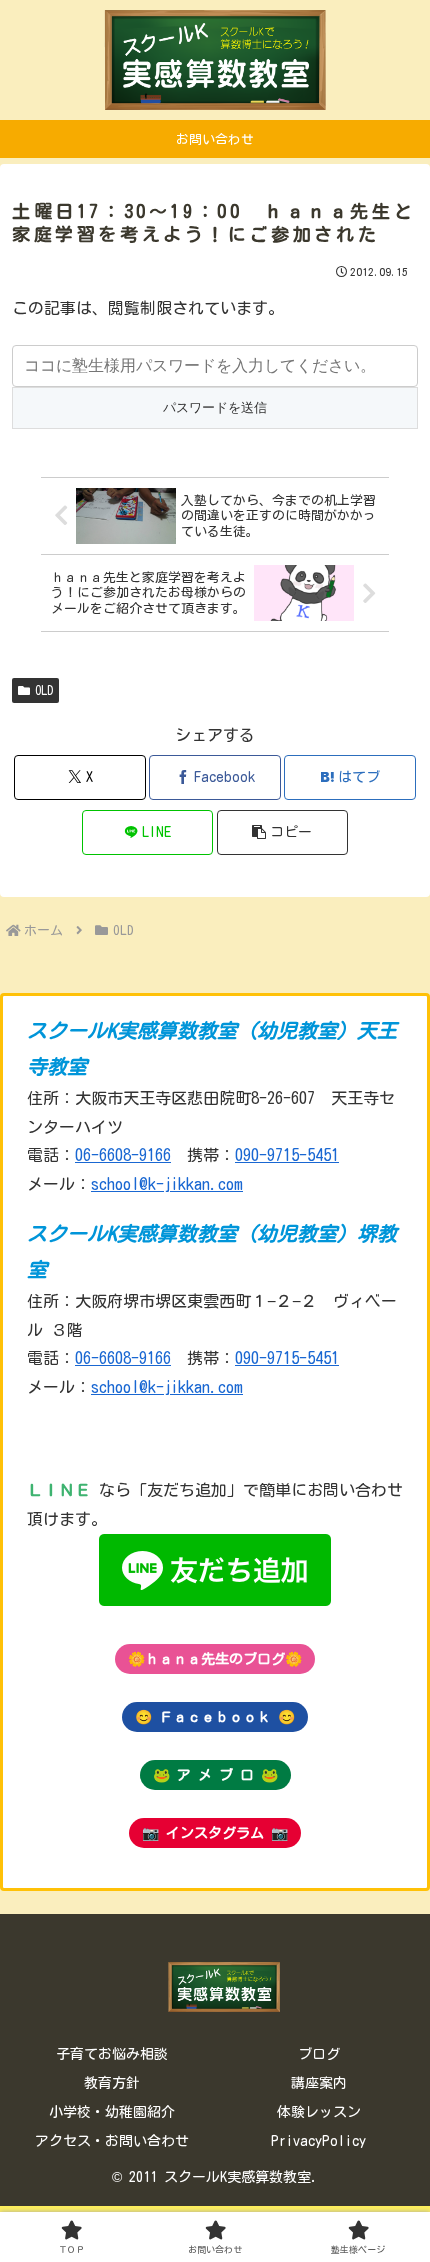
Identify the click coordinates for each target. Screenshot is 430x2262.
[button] (283, 832)
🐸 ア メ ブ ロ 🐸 (215, 1775)
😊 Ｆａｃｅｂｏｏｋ (215, 1717)
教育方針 (112, 2083)
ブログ (319, 2054)
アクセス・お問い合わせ (112, 2141)
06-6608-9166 (123, 1155)
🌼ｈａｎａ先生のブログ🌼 (215, 1659)
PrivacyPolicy (318, 2141)
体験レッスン (319, 2112)
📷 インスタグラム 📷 (215, 1833)
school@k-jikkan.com (167, 1184)
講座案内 (319, 2083)
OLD (44, 690)
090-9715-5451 (287, 1155)
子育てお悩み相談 (112, 2054)
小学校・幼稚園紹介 (112, 2112)
